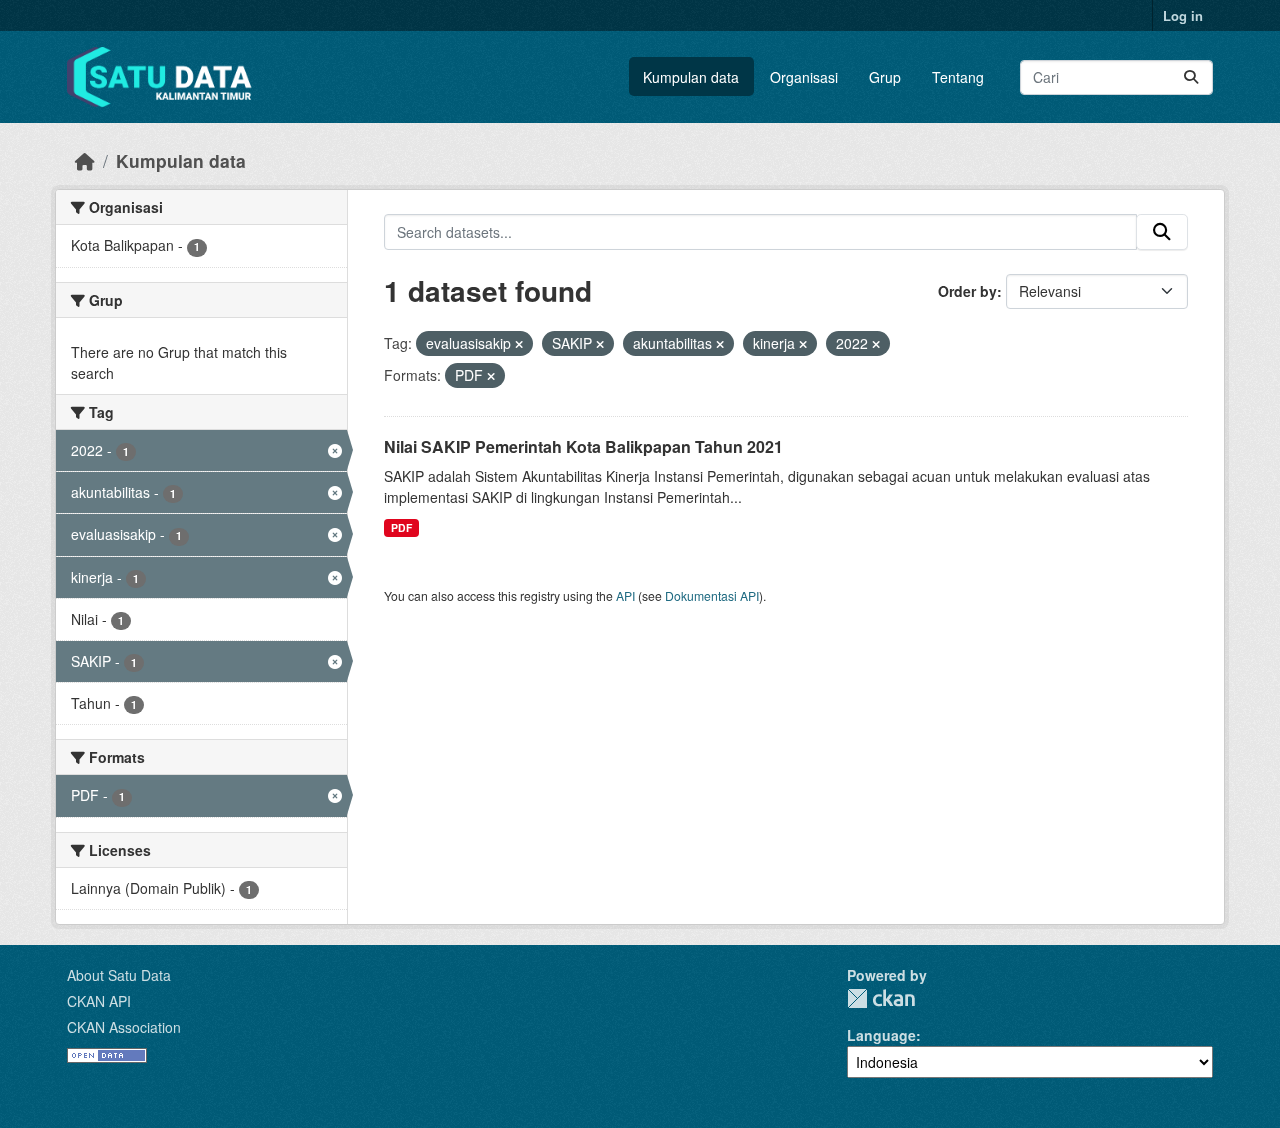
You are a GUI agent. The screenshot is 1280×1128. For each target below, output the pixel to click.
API (625, 595)
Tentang (958, 77)
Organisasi (804, 77)
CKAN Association (124, 1027)
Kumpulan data (691, 77)
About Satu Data (119, 975)
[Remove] (519, 344)
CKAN (881, 998)
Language (881, 1035)
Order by (967, 291)
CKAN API (99, 1001)
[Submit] (1191, 77)
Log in (1183, 15)
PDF (401, 527)
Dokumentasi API (712, 595)
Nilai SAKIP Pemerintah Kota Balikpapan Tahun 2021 (583, 446)
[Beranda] (85, 160)
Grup (885, 77)
